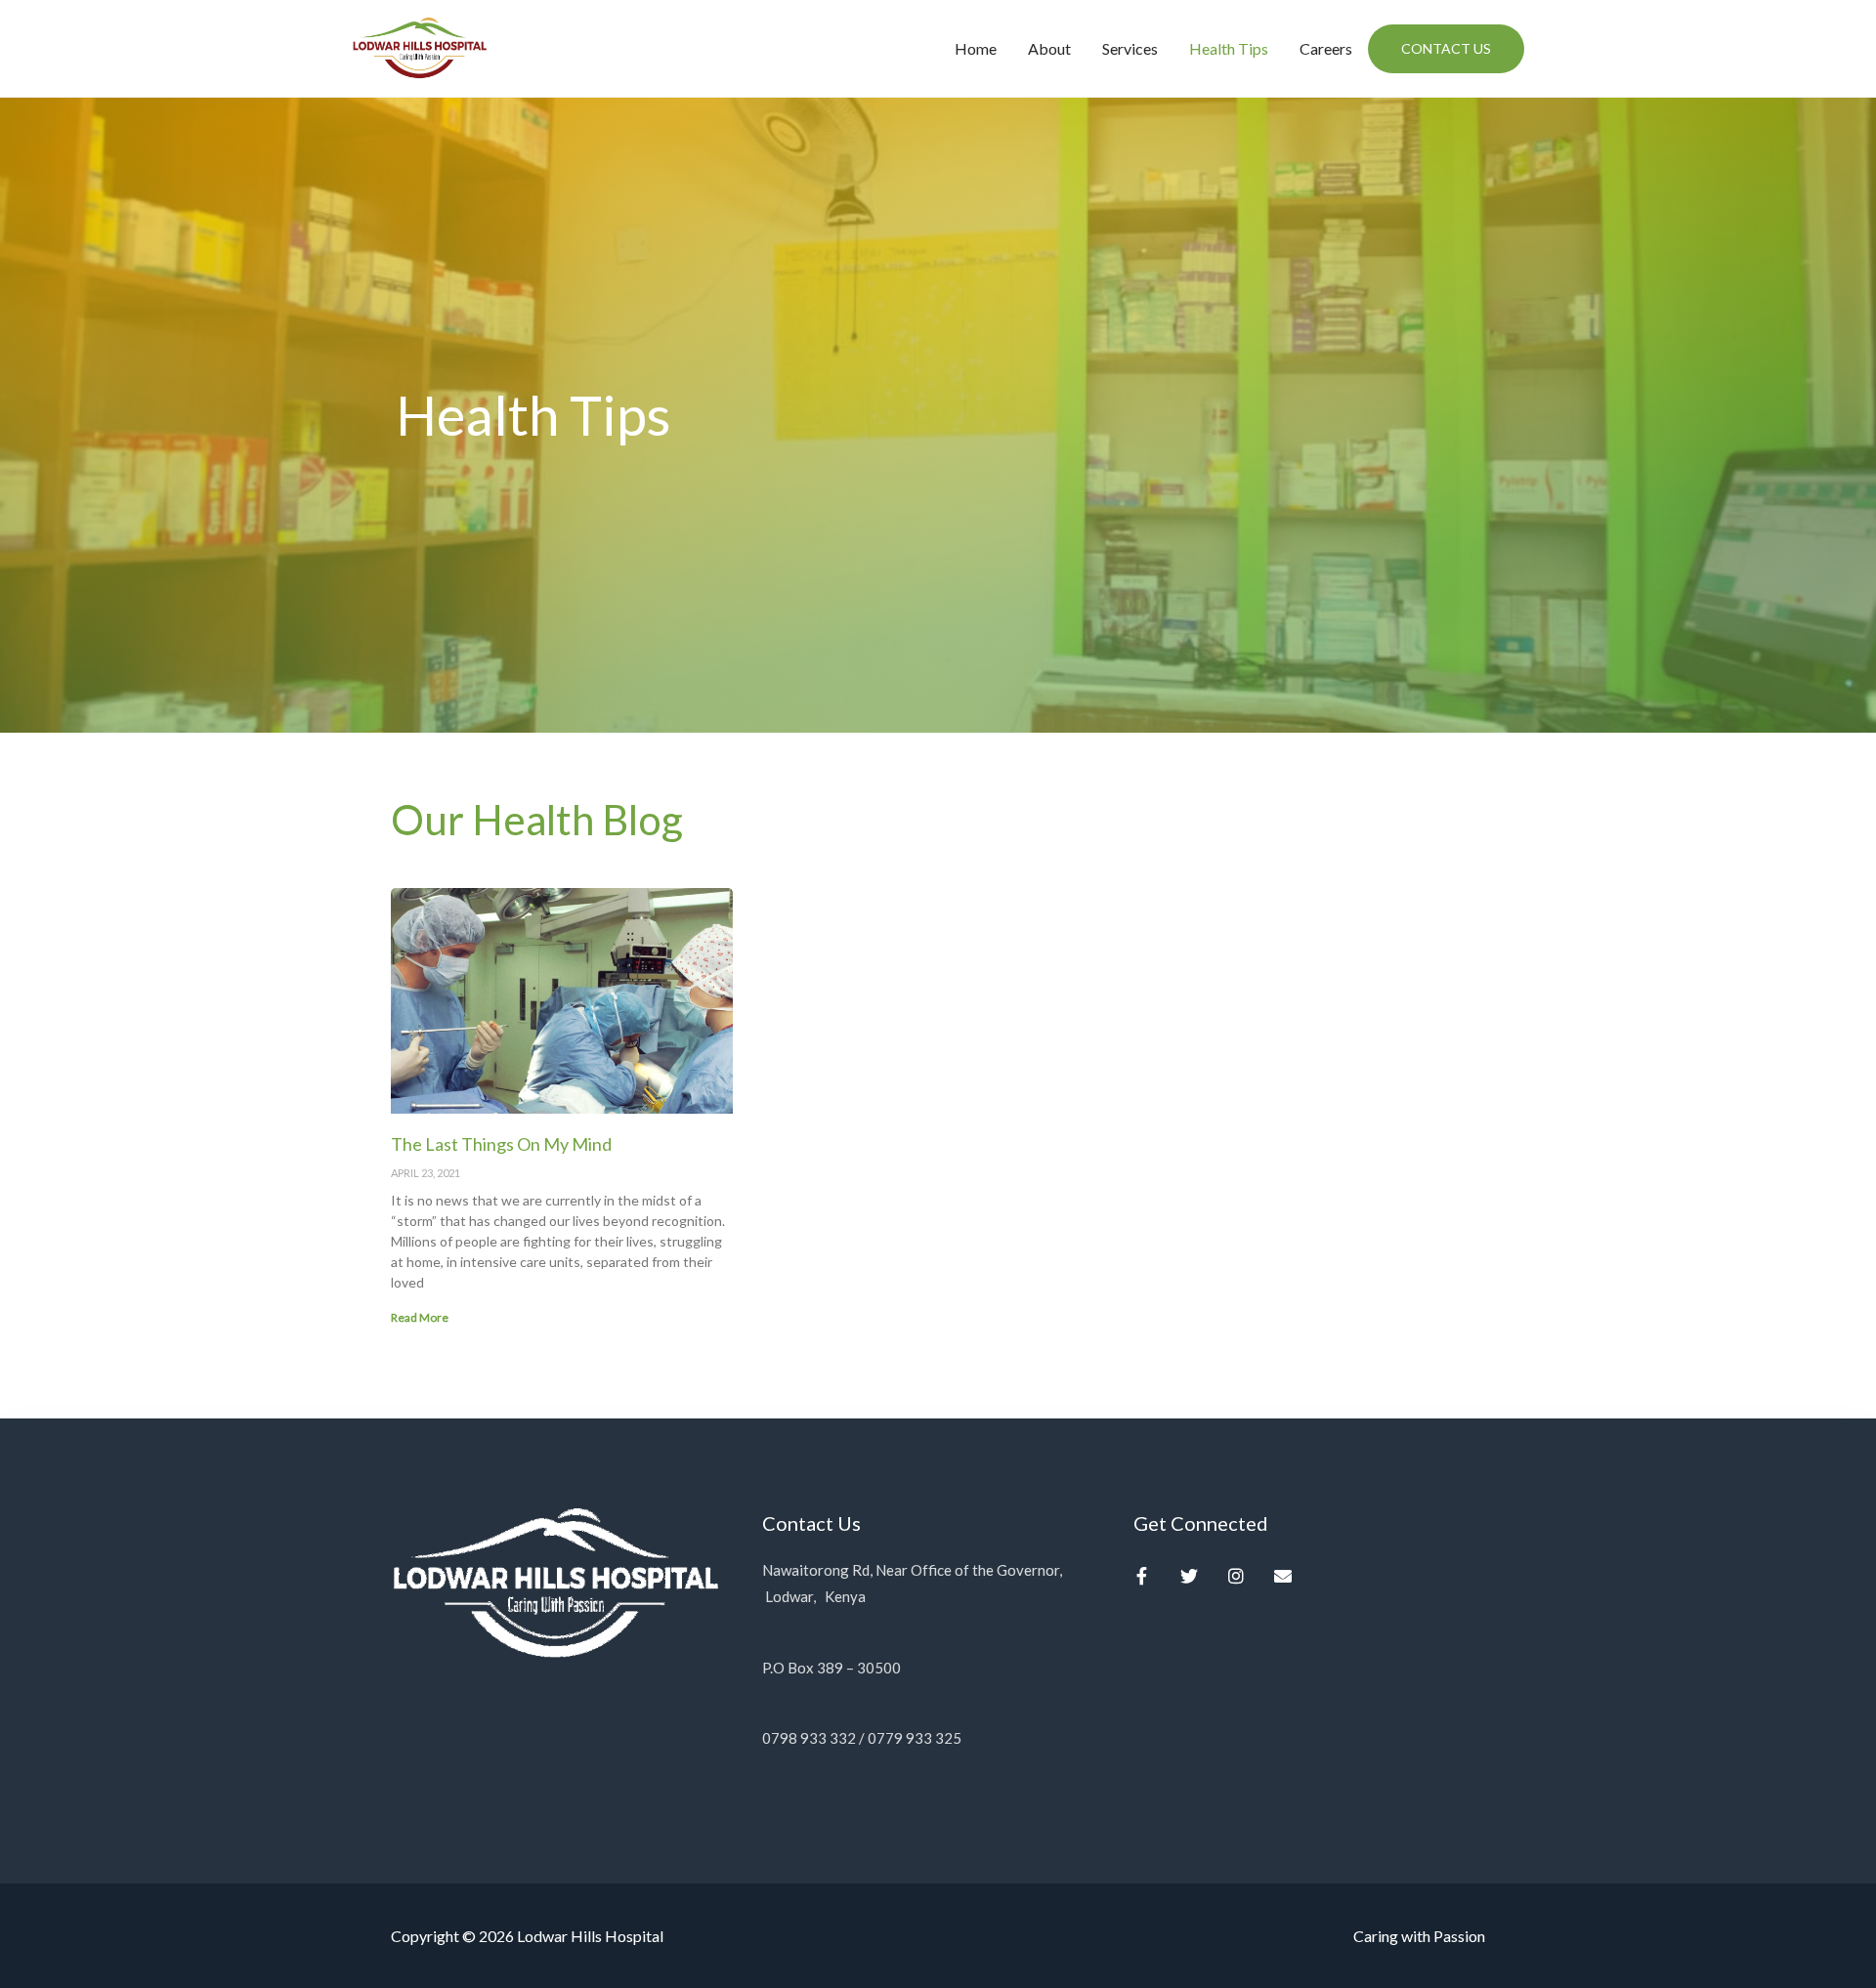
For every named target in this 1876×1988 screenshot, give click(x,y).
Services (1130, 48)
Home (976, 48)
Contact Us (1446, 49)
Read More (420, 1317)
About (1049, 48)
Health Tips (1229, 48)
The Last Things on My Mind (501, 1144)
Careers (1326, 48)
